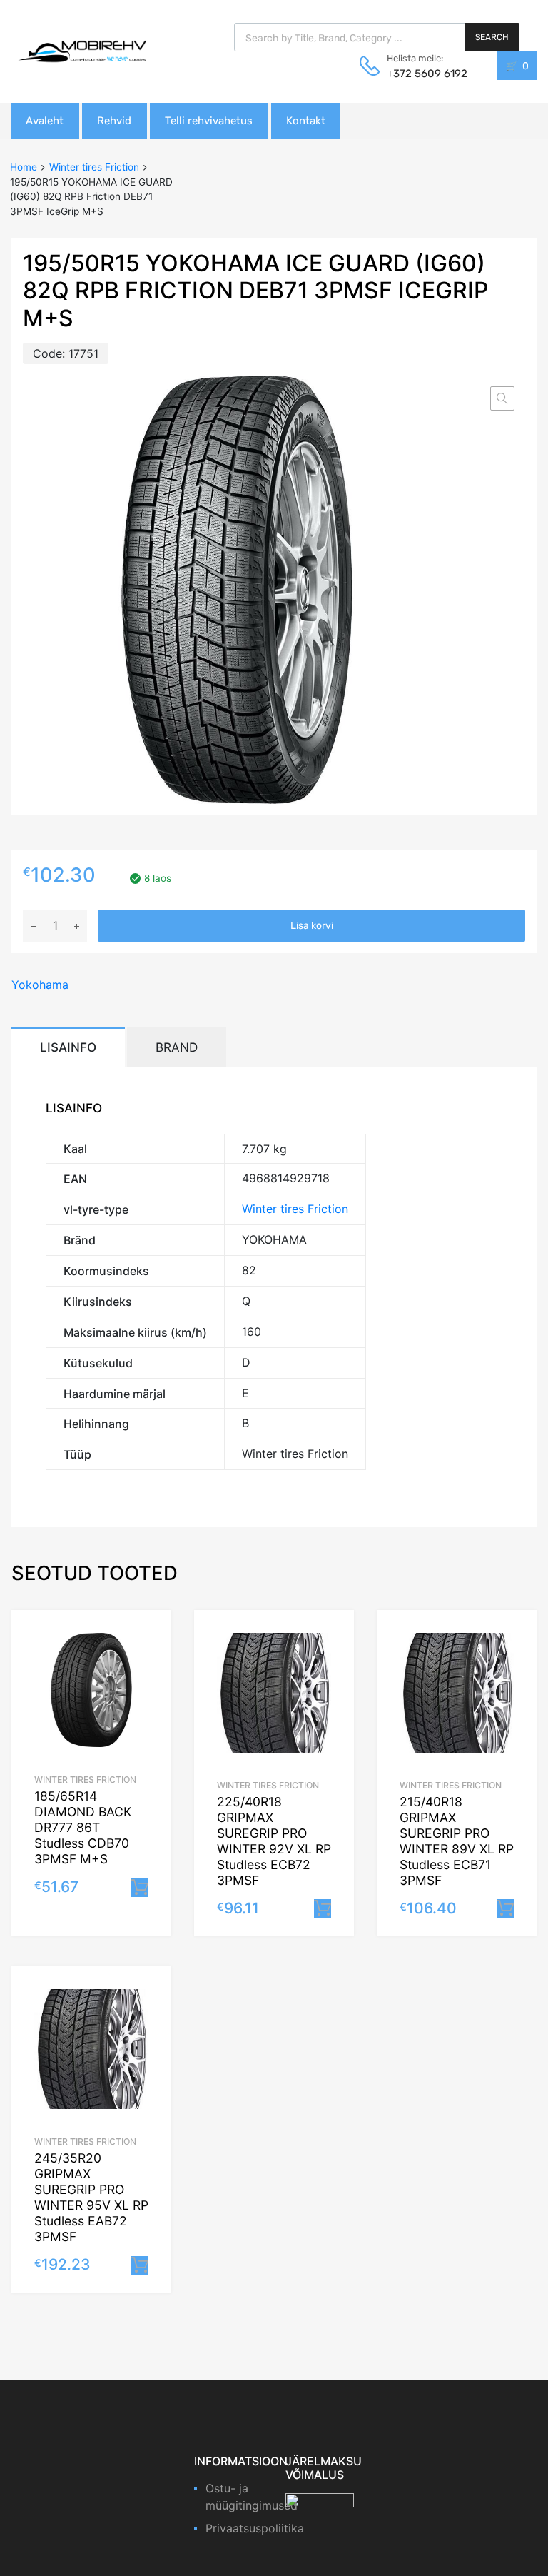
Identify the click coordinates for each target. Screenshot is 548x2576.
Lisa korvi (312, 926)
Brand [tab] (177, 1047)
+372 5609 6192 (422, 74)
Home (24, 167)
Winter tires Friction (94, 167)
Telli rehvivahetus (209, 121)
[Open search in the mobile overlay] (377, 37)
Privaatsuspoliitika (255, 2528)
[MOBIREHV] (82, 51)
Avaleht (45, 121)
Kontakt (306, 121)
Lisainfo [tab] (68, 1047)
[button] (502, 398)
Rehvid (114, 121)
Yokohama (40, 985)
